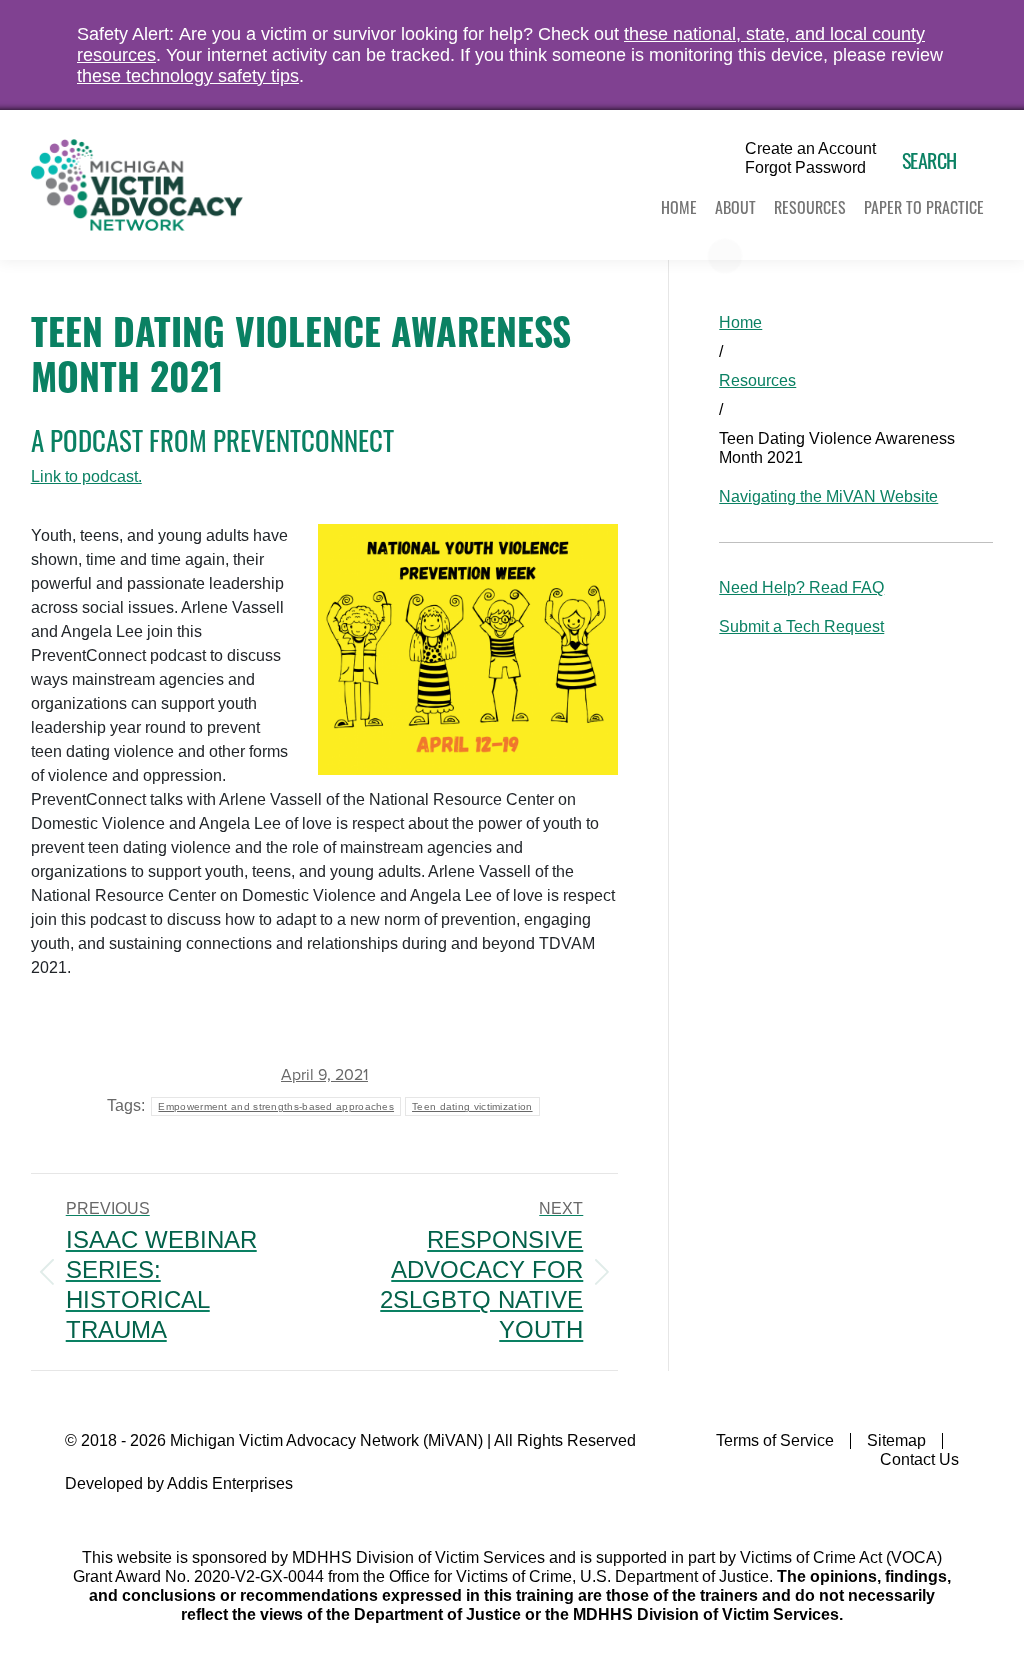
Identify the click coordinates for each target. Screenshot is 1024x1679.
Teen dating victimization (472, 1106)
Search (929, 160)
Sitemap (896, 1440)
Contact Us (919, 1459)
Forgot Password (805, 168)
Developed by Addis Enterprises (179, 1483)
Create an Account (810, 149)
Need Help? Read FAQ (801, 587)
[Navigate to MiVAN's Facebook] (946, 1502)
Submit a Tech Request (801, 626)
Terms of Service (775, 1440)
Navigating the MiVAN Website (828, 496)
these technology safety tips (188, 76)
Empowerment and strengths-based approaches (276, 1106)
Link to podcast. (86, 476)
